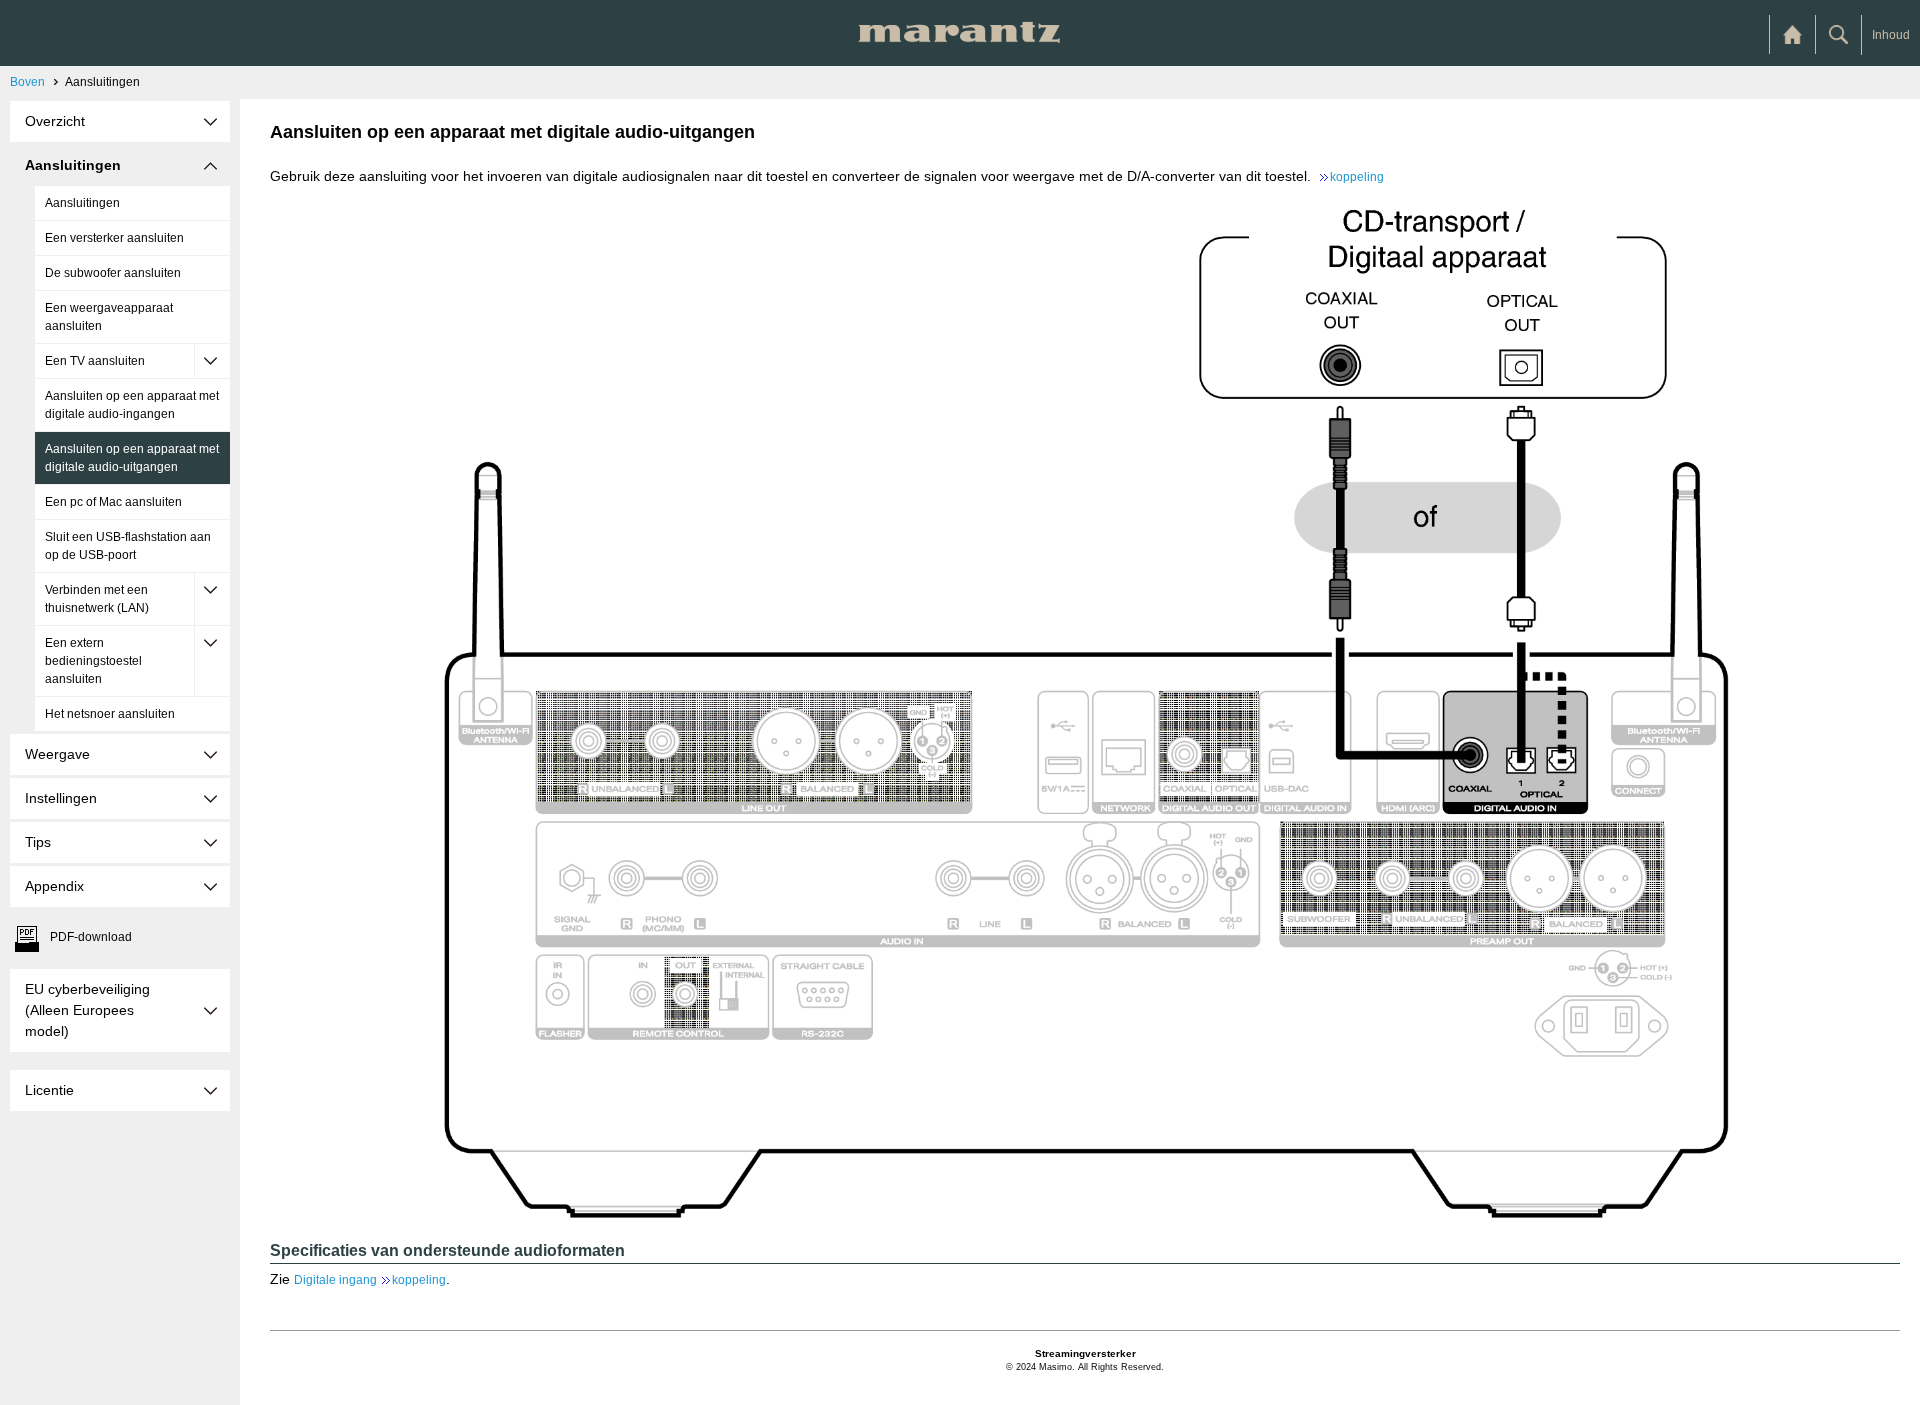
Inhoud (1891, 35)
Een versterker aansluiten (114, 238)
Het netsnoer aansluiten (110, 714)
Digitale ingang (370, 1280)
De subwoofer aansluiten (113, 273)
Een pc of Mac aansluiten (113, 502)
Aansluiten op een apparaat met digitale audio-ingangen (132, 405)
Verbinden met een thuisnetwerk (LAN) (97, 599)
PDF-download (91, 937)
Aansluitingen (82, 203)
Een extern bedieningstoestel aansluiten (93, 661)
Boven (27, 82)
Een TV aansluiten (95, 361)
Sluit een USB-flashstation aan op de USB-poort (128, 546)
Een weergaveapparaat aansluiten (109, 317)
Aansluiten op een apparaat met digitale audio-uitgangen (132, 458)
